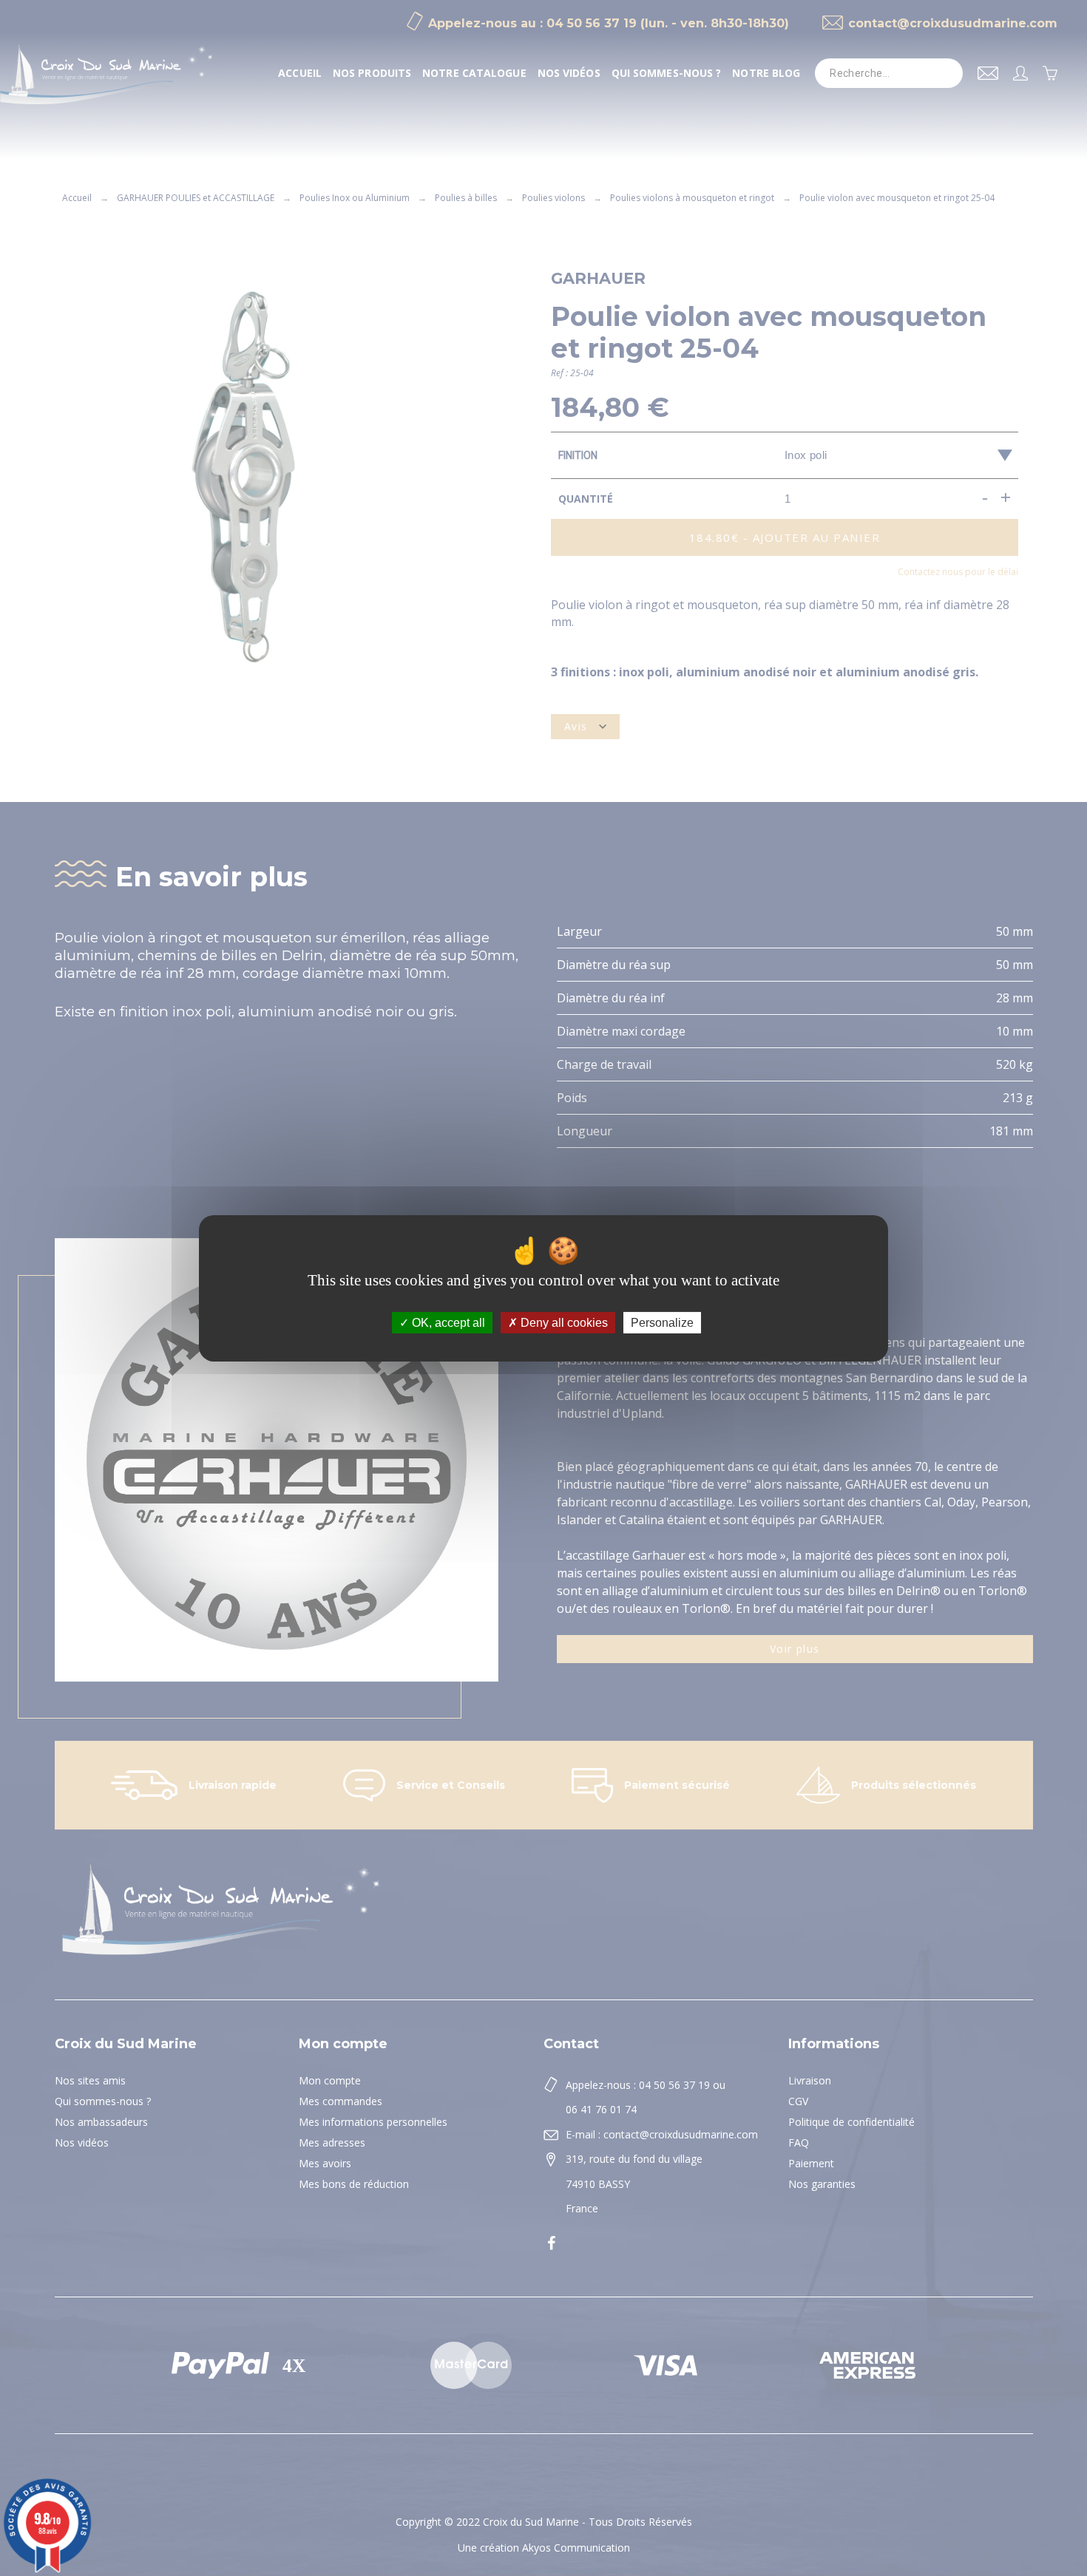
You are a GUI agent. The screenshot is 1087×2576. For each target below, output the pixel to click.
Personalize (662, 1322)
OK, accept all (447, 1322)
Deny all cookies (563, 1322)
